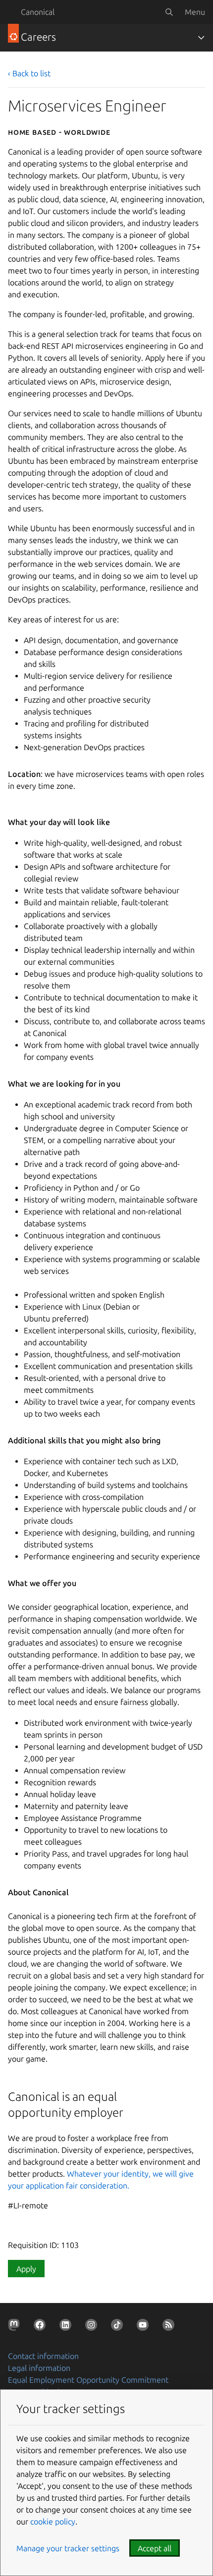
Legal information (39, 2368)
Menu (195, 12)
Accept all (155, 2548)
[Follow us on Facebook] (42, 2327)
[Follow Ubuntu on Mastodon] (16, 2327)
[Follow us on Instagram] (93, 2327)
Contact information (43, 2356)
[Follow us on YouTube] (145, 2327)
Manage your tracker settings (68, 2548)
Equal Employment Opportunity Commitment (88, 2380)
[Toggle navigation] (201, 38)
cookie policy (53, 2521)
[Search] (169, 12)
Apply (26, 2269)
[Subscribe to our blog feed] (170, 2327)
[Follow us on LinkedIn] (67, 2327)
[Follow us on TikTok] (119, 2327)
